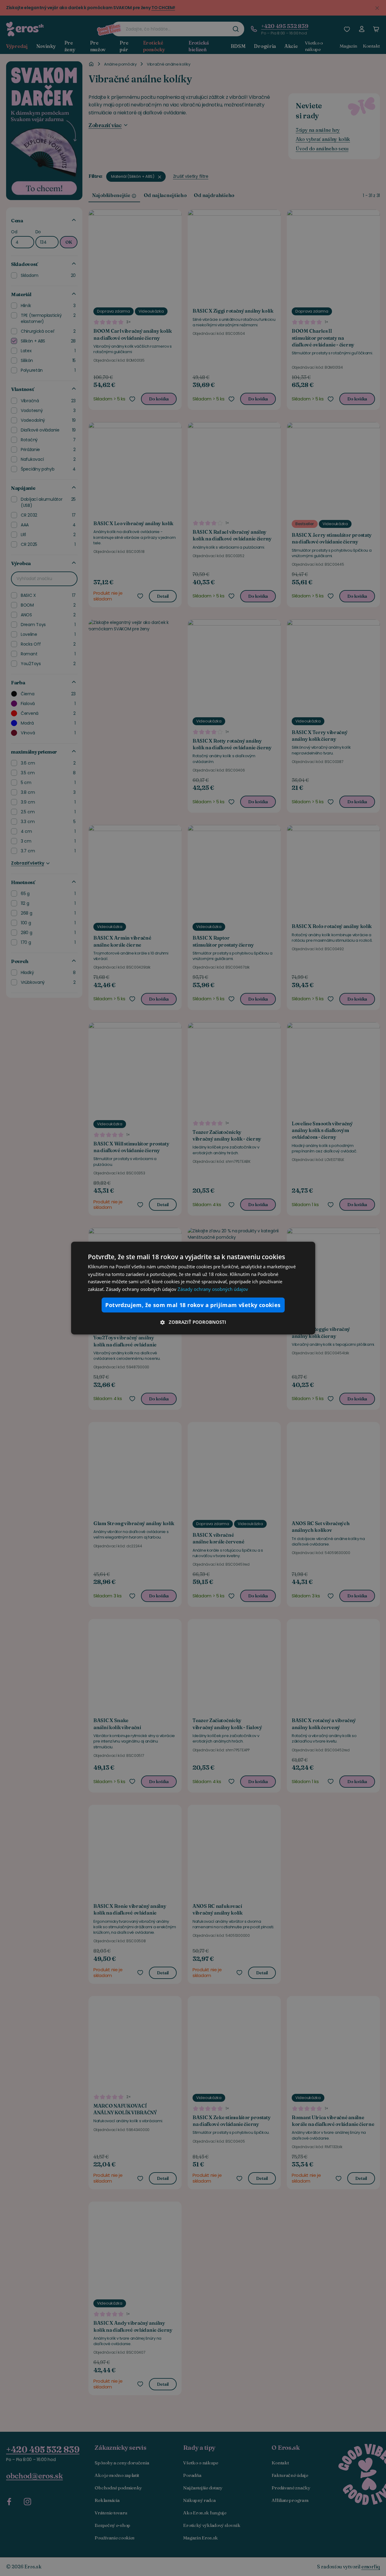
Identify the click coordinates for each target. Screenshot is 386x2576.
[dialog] (193, 1288)
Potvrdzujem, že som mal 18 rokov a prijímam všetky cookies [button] (193, 1305)
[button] (193, 1322)
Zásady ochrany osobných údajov (213, 1289)
